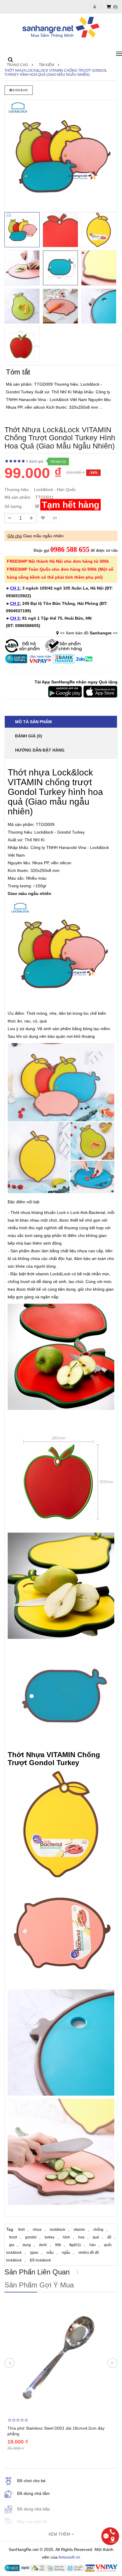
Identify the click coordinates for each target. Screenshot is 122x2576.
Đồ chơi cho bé (31, 2481)
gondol (31, 2237)
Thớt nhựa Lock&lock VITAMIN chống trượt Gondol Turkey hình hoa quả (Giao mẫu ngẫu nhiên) (56, 73)
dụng (27, 2245)
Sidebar (20, 90)
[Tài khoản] (95, 7)
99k (58, 2245)
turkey (50, 2237)
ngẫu (66, 2253)
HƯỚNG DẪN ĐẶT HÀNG (40, 750)
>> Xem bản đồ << (89, 633)
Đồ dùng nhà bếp (33, 2509)
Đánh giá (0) (29, 736)
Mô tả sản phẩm (33, 722)
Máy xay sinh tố (32, 2522)
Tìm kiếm (46, 65)
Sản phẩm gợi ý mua (39, 2285)
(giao (34, 2253)
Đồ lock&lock (40, 2260)
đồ (109, 2237)
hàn (93, 2245)
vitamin (79, 2230)
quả (96, 2237)
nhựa (37, 2230)
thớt (21, 2230)
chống (98, 2230)
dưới (43, 2245)
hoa (81, 2237)
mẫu (50, 2253)
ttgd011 (75, 2245)
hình (66, 2237)
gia (12, 2245)
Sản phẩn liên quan (37, 2272)
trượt (13, 2237)
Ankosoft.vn (69, 2557)
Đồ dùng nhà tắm (33, 2493)
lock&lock (57, 2230)
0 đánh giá (35, 461)
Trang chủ (17, 65)
